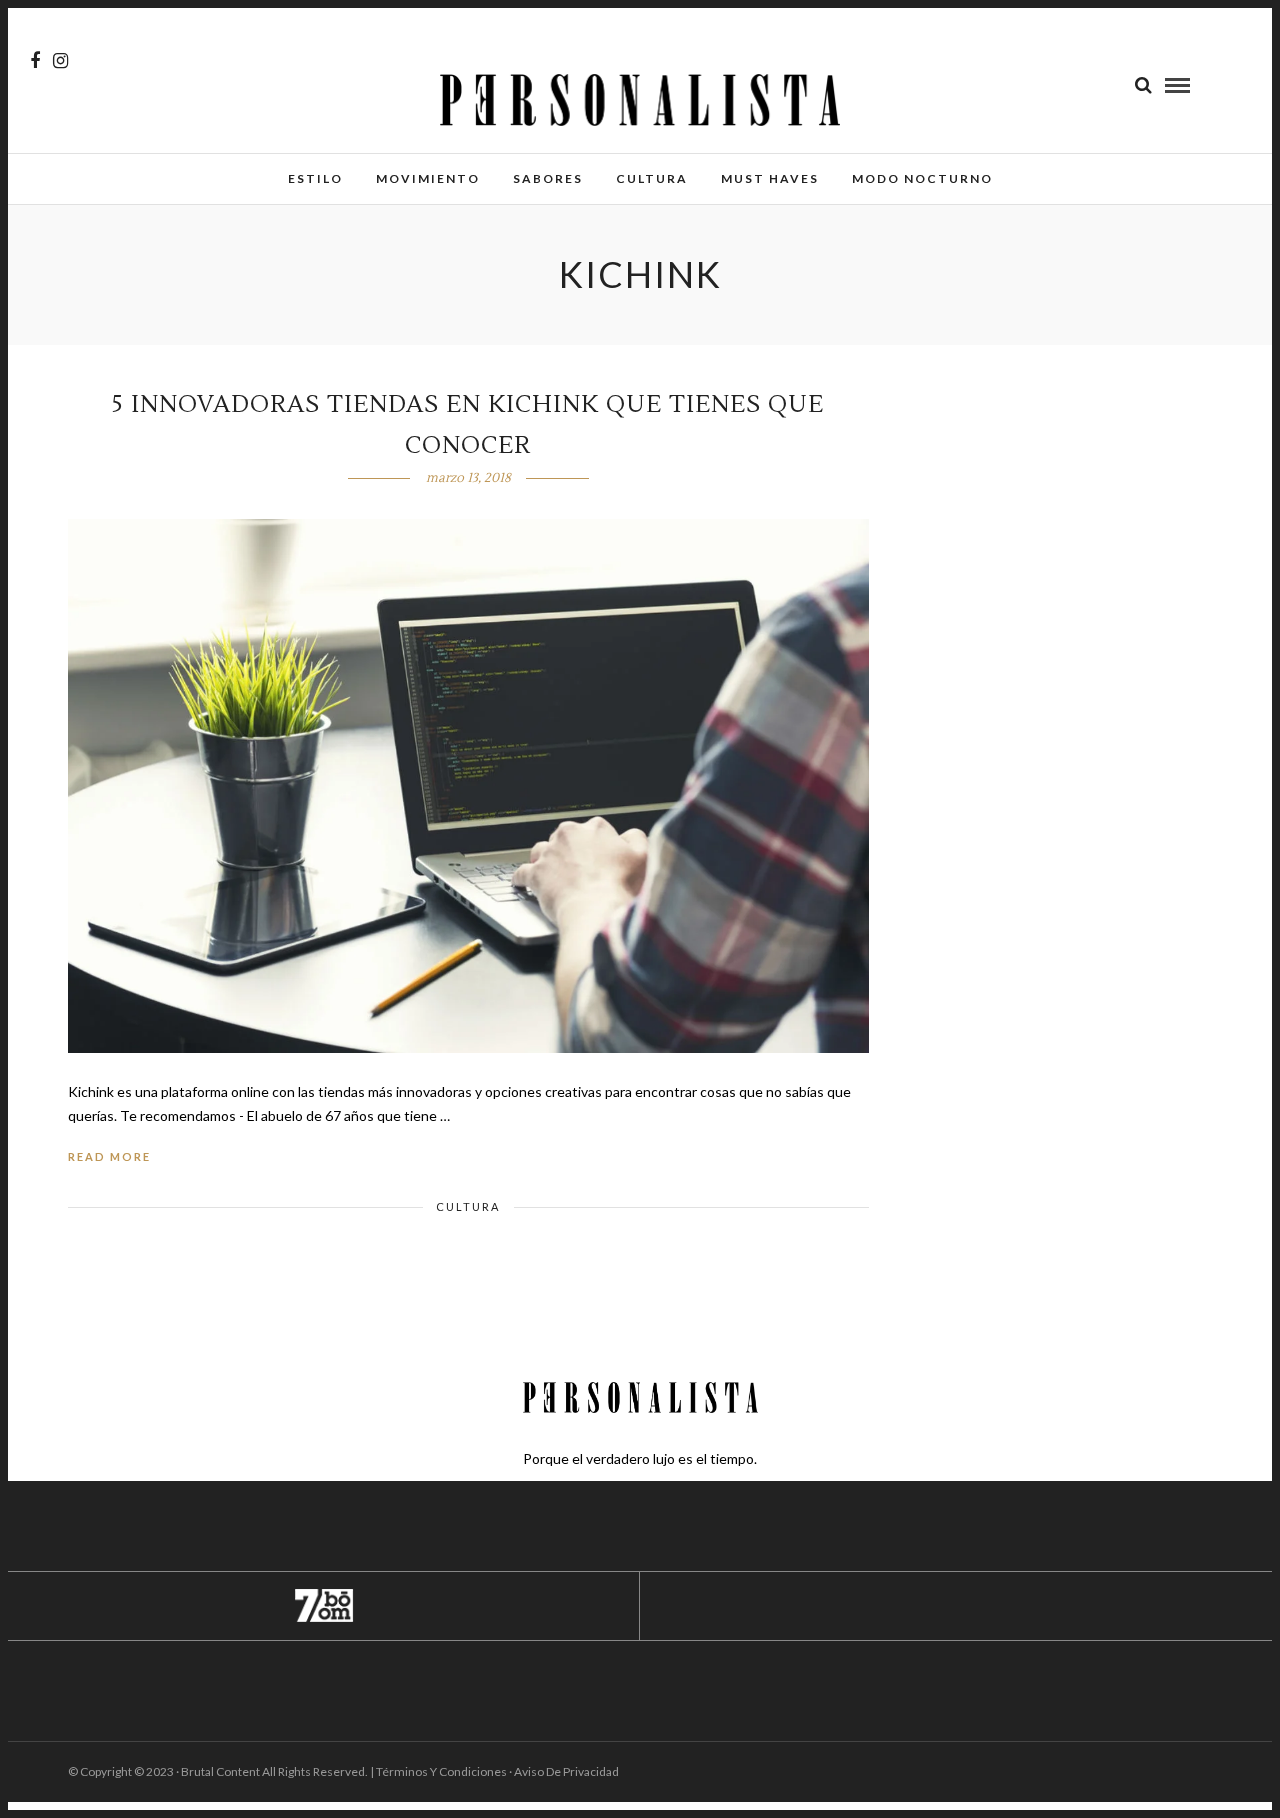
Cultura (652, 178)
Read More (109, 1156)
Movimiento (428, 178)
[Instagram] (60, 61)
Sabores (548, 178)
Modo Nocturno (922, 178)
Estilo (315, 178)
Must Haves (770, 178)
